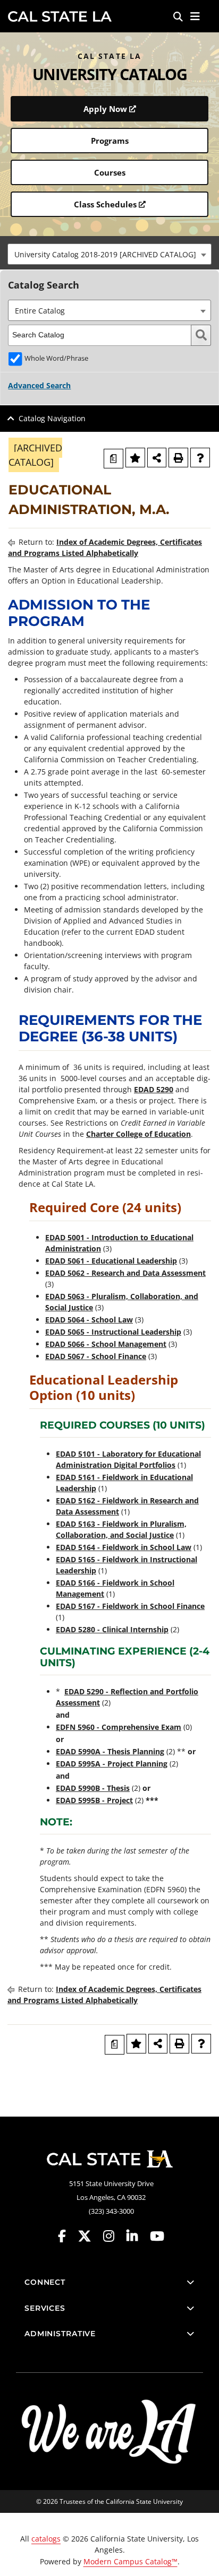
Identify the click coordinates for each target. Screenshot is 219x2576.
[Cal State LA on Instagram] (114, 2236)
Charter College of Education (138, 1134)
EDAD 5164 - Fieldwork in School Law (124, 1547)
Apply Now (105, 109)
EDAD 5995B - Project (94, 1800)
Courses (110, 172)
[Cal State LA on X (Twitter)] (90, 2236)
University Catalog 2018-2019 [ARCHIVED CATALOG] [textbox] (105, 254)
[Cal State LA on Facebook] (67, 2236)
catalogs (46, 2539)
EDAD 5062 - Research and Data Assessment (125, 1273)
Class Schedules (105, 204)
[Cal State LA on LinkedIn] (137, 2236)
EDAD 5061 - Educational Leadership (111, 1261)
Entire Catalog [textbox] (40, 311)
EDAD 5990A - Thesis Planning (110, 1751)
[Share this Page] (157, 458)
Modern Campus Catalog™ (130, 2561)
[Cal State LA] (109, 2159)
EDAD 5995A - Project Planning (112, 1764)
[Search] (178, 16)
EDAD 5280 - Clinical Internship (112, 1629)
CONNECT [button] (45, 2282)
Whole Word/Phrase (56, 358)
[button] (195, 16)
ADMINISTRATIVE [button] (60, 2334)
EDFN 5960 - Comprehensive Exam (119, 1727)
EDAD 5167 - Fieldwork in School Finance (130, 1606)
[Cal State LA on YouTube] (157, 2236)
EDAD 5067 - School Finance (96, 1356)
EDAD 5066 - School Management (106, 1344)
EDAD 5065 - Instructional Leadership (113, 1332)
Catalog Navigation (52, 418)
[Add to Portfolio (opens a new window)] (135, 458)
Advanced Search (39, 385)
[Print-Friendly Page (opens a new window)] (178, 458)
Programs (110, 141)
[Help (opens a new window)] (200, 458)
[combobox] (109, 254)
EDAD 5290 (154, 1089)
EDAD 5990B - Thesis (93, 1788)
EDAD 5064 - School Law (89, 1320)
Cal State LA (60, 16)
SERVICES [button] (45, 2308)
